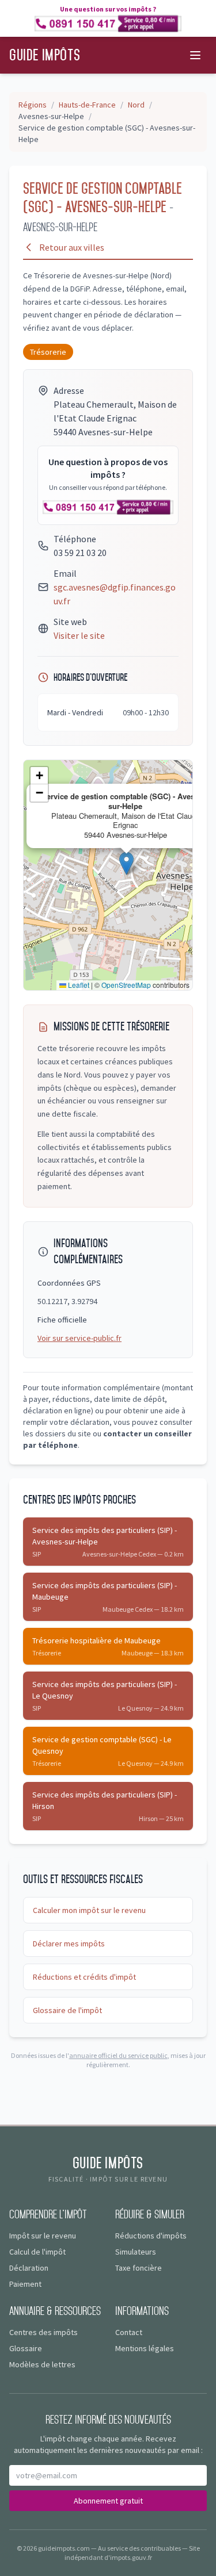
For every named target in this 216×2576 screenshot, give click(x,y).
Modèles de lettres (42, 2364)
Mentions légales (145, 2348)
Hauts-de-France (87, 105)
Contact (129, 2332)
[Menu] (195, 55)
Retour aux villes (72, 247)
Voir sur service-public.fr (79, 1338)
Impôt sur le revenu (43, 2236)
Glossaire (26, 2348)
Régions (33, 105)
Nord (136, 105)
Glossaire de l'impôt (67, 2010)
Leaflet (78, 985)
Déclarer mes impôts (69, 1943)
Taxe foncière (139, 2268)
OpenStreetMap (126, 985)
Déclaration (29, 2268)
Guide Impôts (45, 55)
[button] (126, 863)
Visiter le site (79, 635)
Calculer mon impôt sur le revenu (89, 1910)
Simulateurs (136, 2252)
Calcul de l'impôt (37, 2252)
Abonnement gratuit (108, 2501)
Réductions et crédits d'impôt (84, 1977)
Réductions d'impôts (151, 2236)
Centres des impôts (43, 2332)
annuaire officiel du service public (118, 2055)
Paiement (25, 2284)
